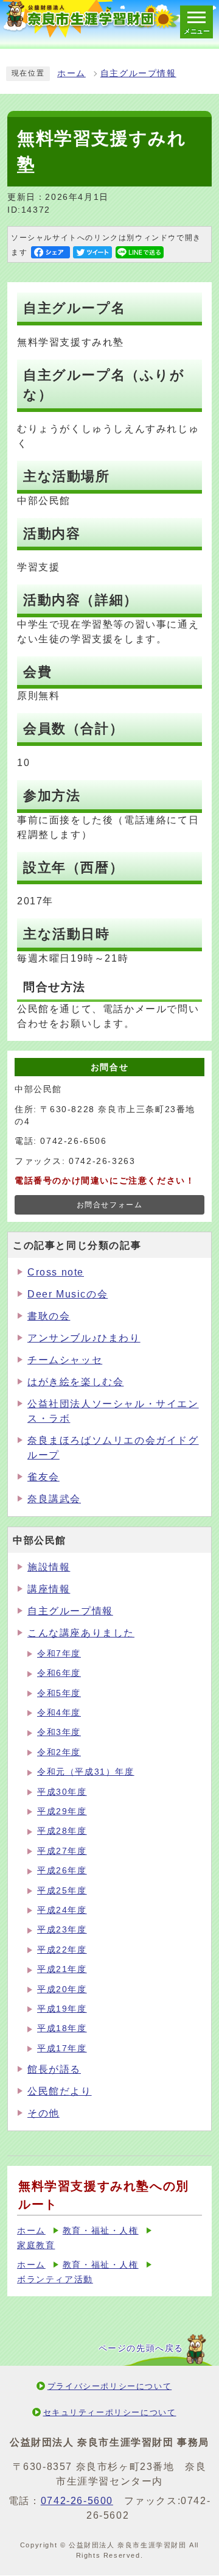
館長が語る (54, 2069)
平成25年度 (62, 1891)
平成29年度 (62, 1811)
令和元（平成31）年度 (86, 1772)
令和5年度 (59, 1693)
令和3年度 (59, 1732)
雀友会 (43, 1477)
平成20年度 (62, 1989)
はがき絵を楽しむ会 (75, 1382)
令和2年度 (59, 1752)
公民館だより (60, 2091)
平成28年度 (62, 1831)
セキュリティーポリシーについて (110, 2412)
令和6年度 (59, 1673)
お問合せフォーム (110, 1205)
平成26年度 (62, 1871)
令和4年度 (59, 1713)
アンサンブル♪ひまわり (84, 1338)
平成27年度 (62, 1851)
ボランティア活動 (55, 2280)
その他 (43, 2113)
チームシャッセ (65, 1360)
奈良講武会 (54, 1499)
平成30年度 (62, 1792)
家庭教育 (36, 2245)
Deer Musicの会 (68, 1294)
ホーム (71, 73)
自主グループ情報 (138, 73)
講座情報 (49, 1589)
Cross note (56, 1272)
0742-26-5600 (77, 2501)
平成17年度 (62, 2049)
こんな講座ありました (81, 1633)
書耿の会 (49, 1316)
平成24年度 (62, 1910)
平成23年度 (62, 1930)
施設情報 (49, 1567)
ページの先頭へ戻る (141, 2348)
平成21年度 (62, 1969)
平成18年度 (62, 2028)
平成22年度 (62, 1950)
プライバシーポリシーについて (109, 2386)
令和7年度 (59, 1654)
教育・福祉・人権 (101, 2231)
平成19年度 (62, 2009)
